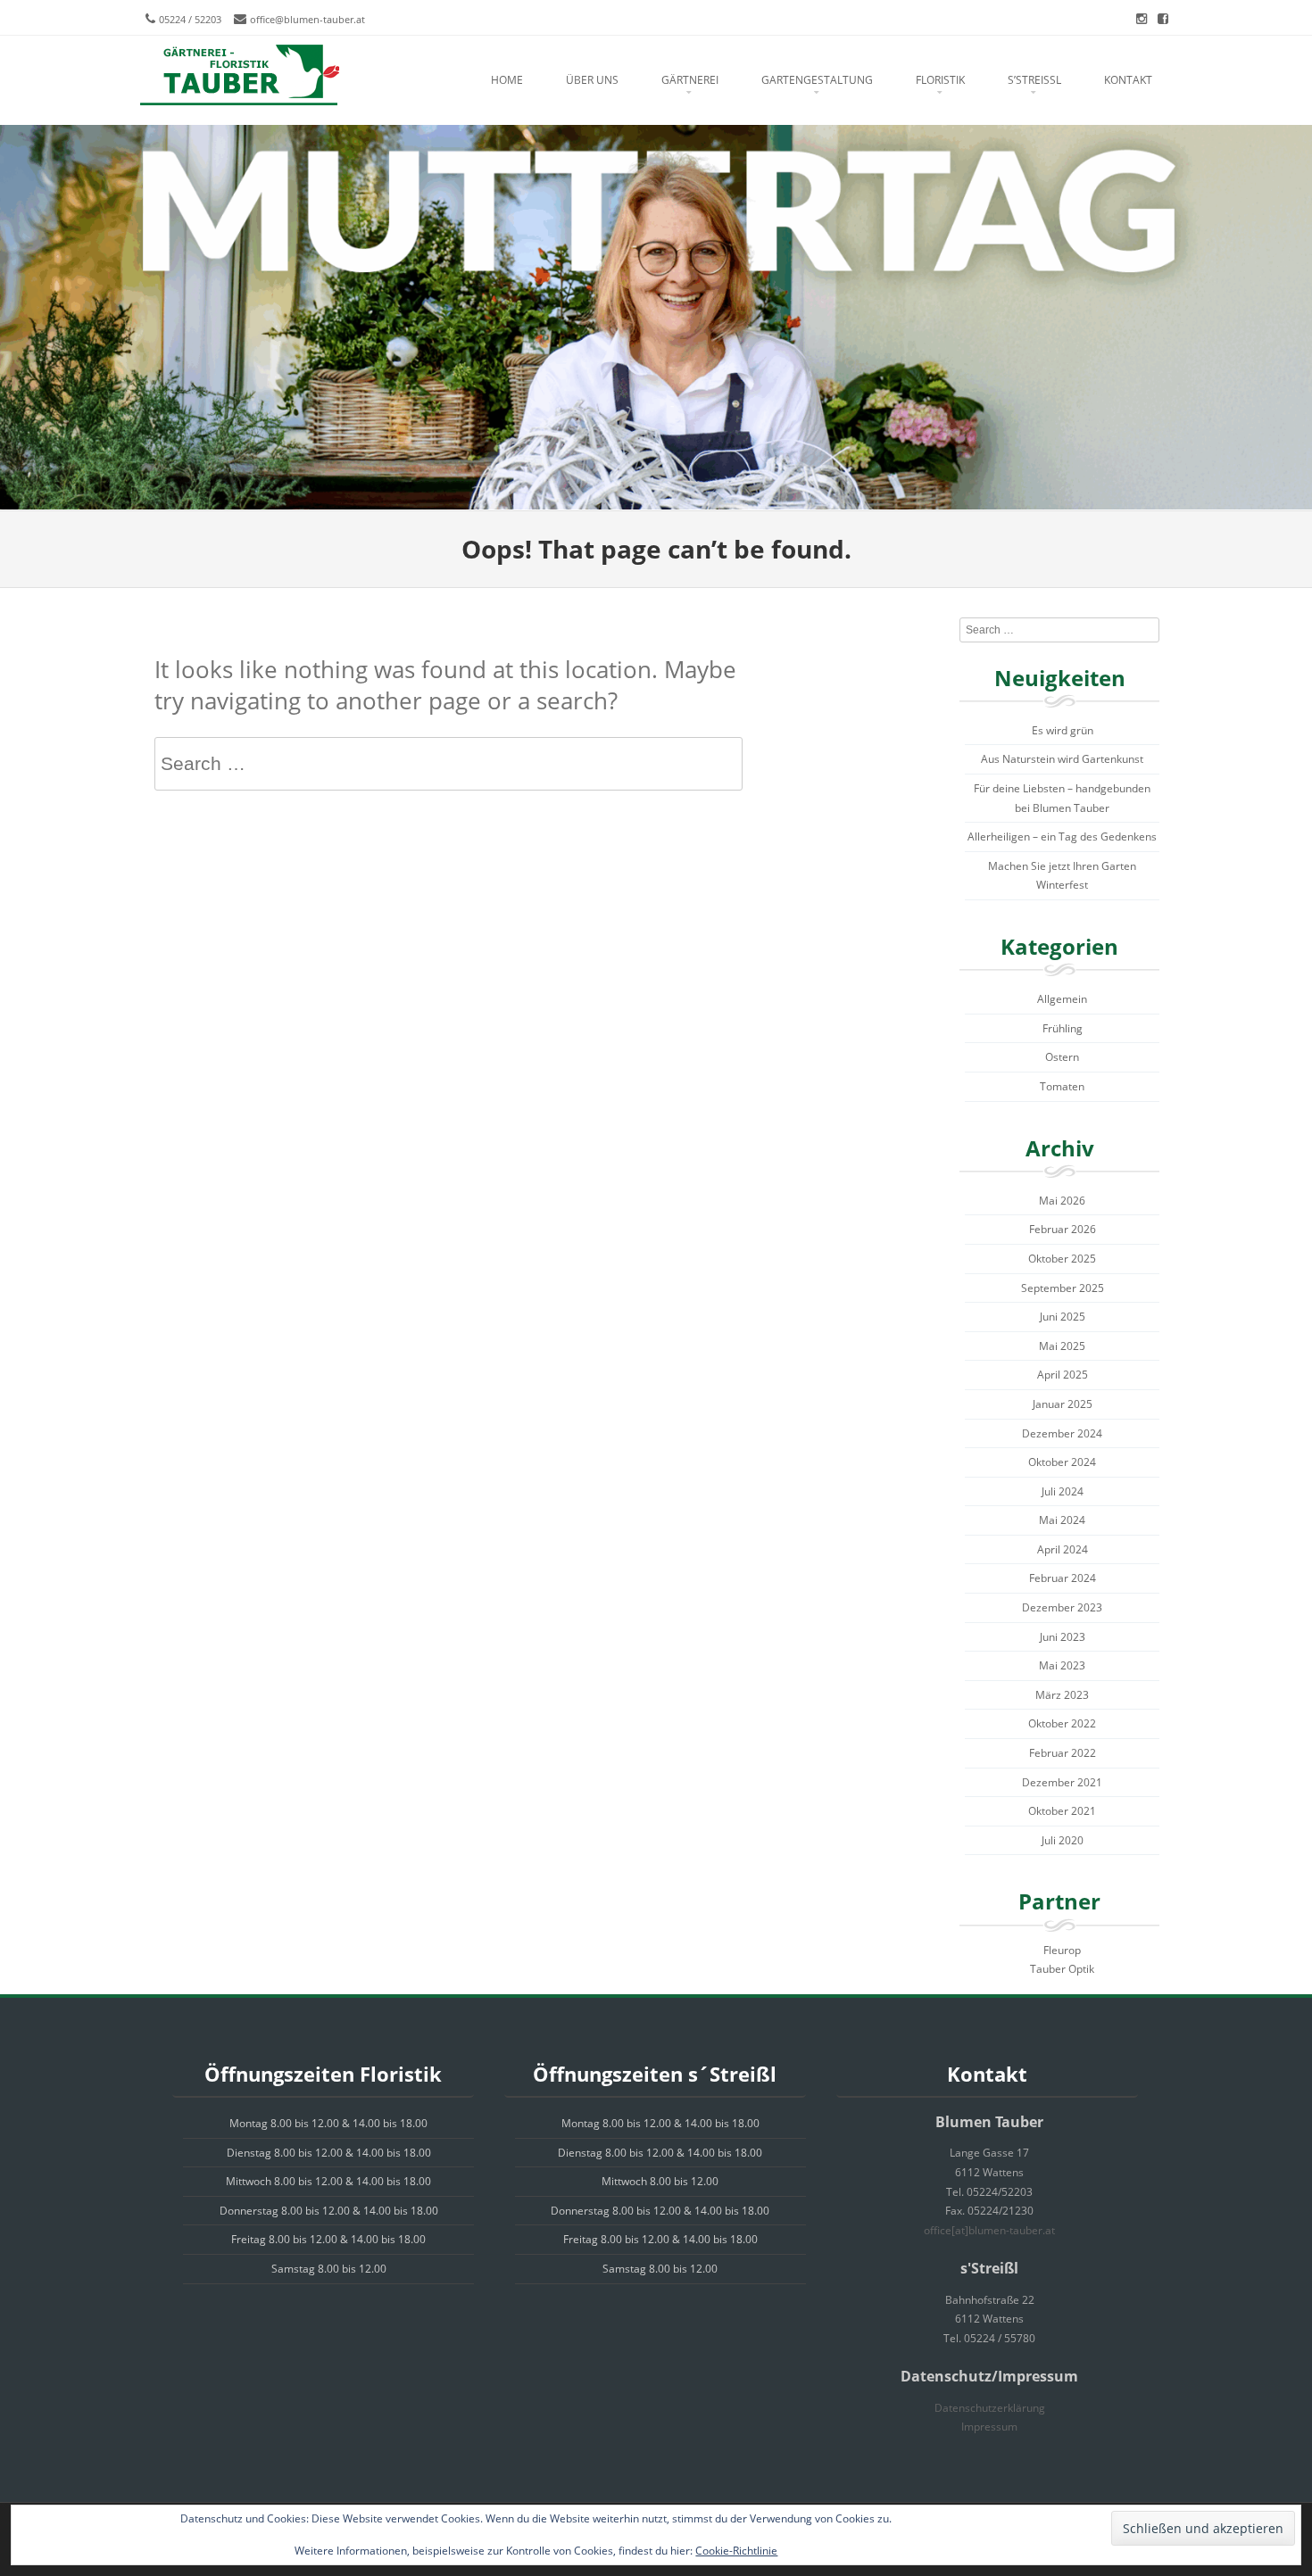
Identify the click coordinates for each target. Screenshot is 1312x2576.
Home (507, 80)
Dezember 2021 (1062, 1782)
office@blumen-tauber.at (307, 19)
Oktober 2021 (1062, 1811)
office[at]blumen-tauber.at (989, 2230)
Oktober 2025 (1062, 1259)
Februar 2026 (1063, 1229)
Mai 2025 (1062, 1346)
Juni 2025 (1063, 1317)
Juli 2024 (1063, 1491)
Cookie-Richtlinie (736, 2551)
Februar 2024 (1063, 1578)
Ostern (1062, 1057)
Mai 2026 (1062, 1201)
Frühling (1063, 1028)
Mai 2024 (1062, 1520)
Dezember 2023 (1062, 1607)
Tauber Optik (1062, 1969)
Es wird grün (1063, 730)
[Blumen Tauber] (239, 76)
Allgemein (1062, 999)
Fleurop (1062, 1950)
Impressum (989, 2427)
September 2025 (1063, 1288)
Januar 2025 (1063, 1404)
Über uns (592, 80)
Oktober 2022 (1062, 1723)
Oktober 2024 (1062, 1462)
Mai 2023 (1062, 1665)
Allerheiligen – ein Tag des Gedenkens (1062, 837)
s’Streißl (1034, 80)
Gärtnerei (690, 80)
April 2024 (1063, 1549)
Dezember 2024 (1062, 1433)
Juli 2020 (1063, 1840)
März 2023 (1062, 1695)
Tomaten (1062, 1086)
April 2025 (1063, 1375)
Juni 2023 (1063, 1637)
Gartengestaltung (817, 80)
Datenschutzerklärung (990, 2408)
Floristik (940, 80)
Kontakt (1128, 80)
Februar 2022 (1063, 1753)
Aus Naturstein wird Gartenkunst (1062, 759)
